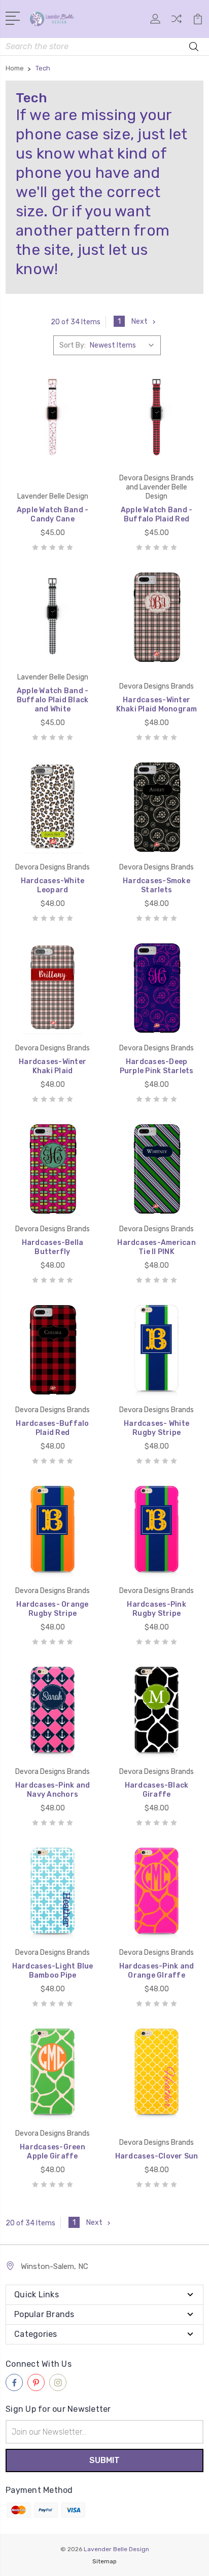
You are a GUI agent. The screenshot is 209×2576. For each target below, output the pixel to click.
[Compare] (177, 22)
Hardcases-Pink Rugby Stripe (156, 1609)
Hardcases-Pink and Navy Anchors (53, 1790)
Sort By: (73, 345)
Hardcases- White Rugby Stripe (156, 1428)
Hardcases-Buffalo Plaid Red (52, 1428)
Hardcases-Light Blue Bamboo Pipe (53, 1971)
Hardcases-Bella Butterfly (53, 1247)
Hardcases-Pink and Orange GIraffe (157, 1971)
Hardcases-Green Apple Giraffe (53, 2152)
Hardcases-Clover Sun (157, 2156)
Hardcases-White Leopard (53, 885)
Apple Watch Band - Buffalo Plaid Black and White (53, 700)
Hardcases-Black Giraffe (157, 1790)
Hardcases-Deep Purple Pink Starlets (157, 1066)
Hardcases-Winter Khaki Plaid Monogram (157, 705)
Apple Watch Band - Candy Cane (53, 515)
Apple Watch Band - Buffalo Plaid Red (157, 515)
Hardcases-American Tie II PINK (156, 1247)
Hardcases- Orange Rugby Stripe (52, 1609)
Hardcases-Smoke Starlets (156, 885)
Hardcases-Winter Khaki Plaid (53, 1066)
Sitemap (104, 2561)
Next (140, 321)
